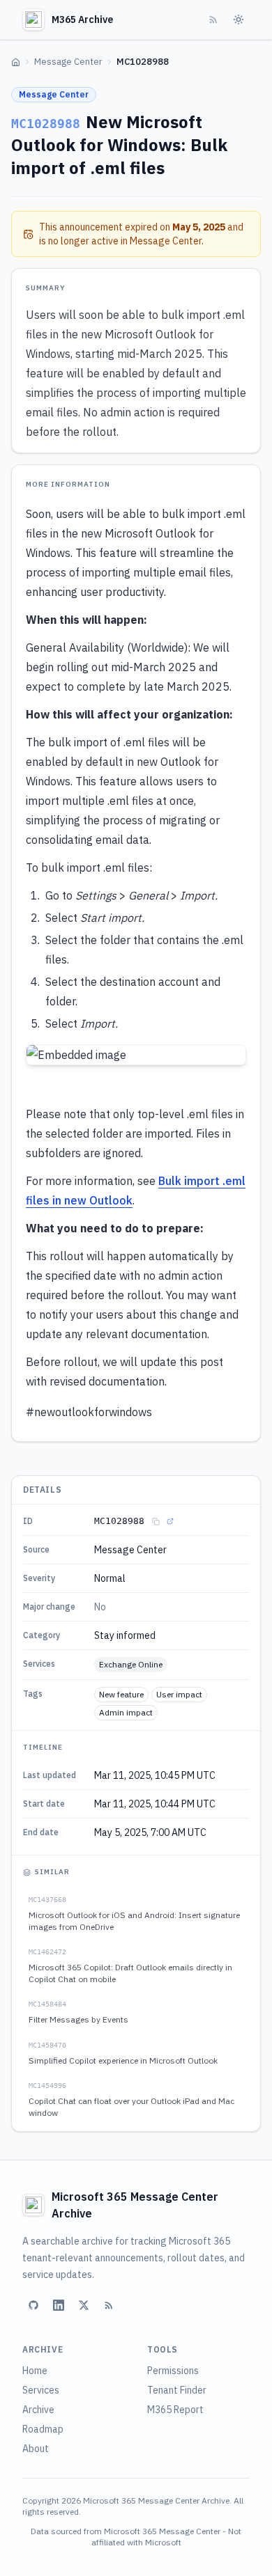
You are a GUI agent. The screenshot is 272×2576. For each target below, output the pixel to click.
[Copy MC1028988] (156, 1521)
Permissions (173, 2371)
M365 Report (175, 2410)
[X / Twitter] (84, 2305)
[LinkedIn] (59, 2305)
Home (35, 2371)
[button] (136, 1055)
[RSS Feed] (213, 19)
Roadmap (43, 2429)
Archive (38, 2410)
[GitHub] (33, 2305)
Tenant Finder (177, 2390)
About (36, 2449)
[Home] (16, 62)
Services (41, 2390)
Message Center (68, 62)
